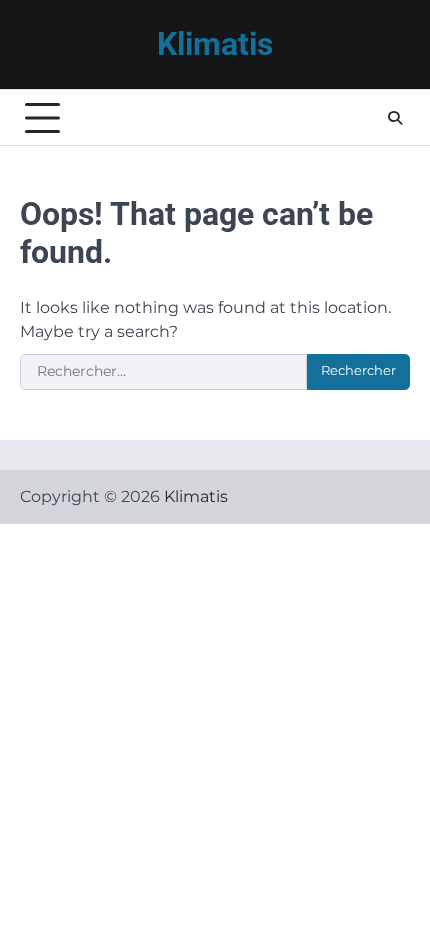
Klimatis (215, 44)
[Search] (395, 118)
